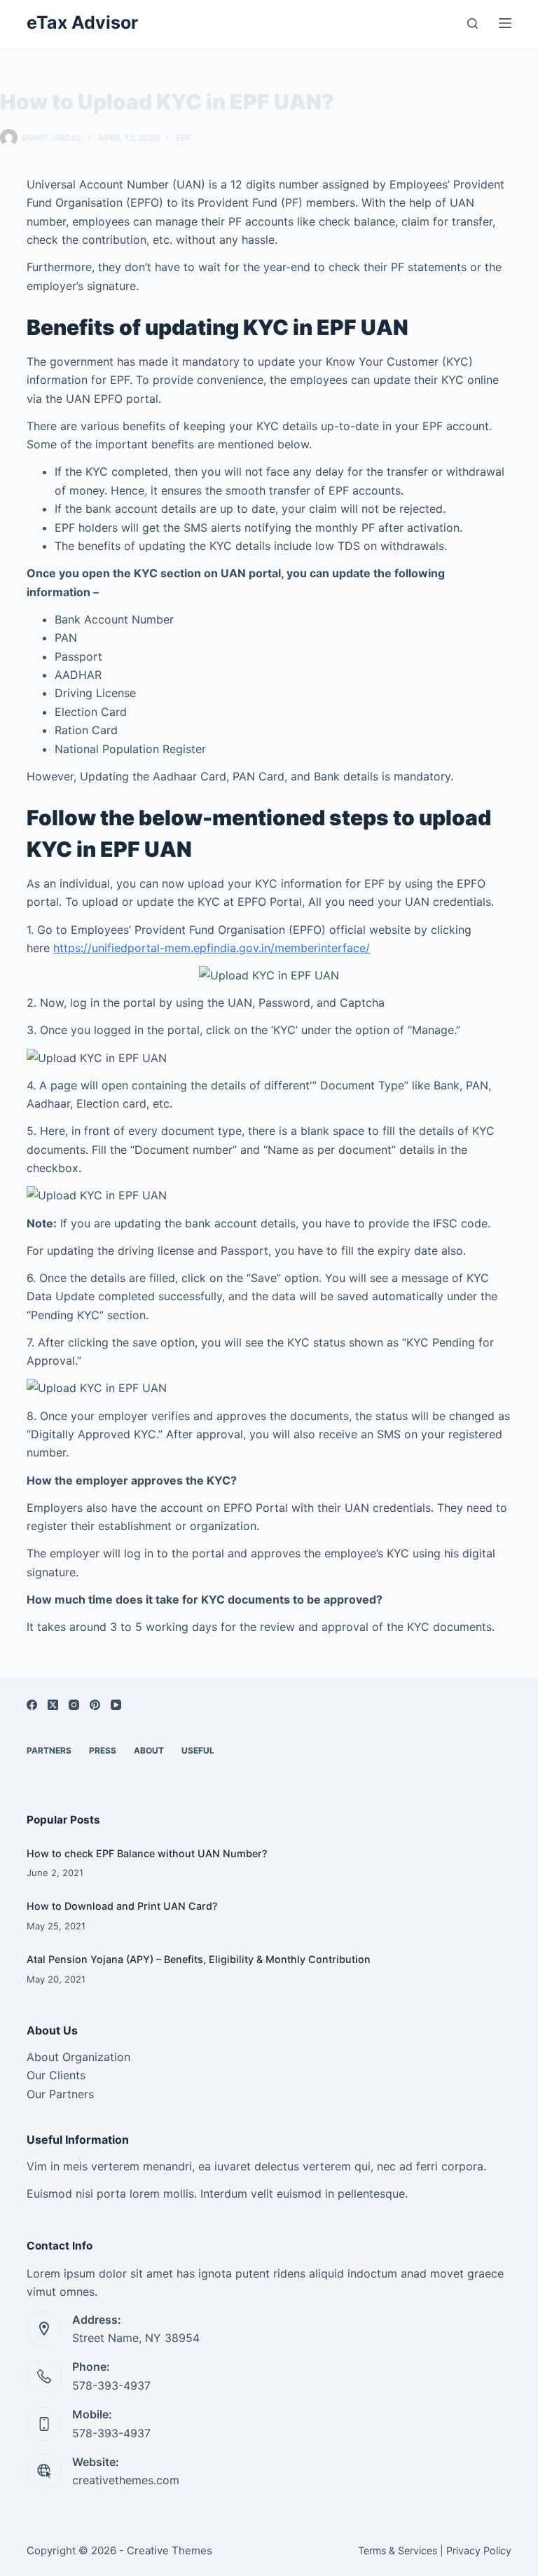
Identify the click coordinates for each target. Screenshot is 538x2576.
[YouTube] (116, 1705)
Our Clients (56, 2075)
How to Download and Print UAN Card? (122, 1906)
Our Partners (60, 2094)
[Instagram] (74, 1705)
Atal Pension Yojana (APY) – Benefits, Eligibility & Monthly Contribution (199, 1959)
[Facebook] (32, 1705)
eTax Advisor (82, 22)
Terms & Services (398, 2550)
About (149, 1750)
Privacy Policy (479, 2550)
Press (103, 1750)
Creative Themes (170, 2550)
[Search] (473, 23)
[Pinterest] (95, 1705)
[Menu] (505, 23)
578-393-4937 (111, 2385)
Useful (198, 1750)
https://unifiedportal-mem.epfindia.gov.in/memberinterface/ (212, 948)
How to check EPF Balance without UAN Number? (147, 1853)
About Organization (78, 2057)
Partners (49, 1750)
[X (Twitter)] (53, 1705)
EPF (184, 138)
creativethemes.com (126, 2480)
